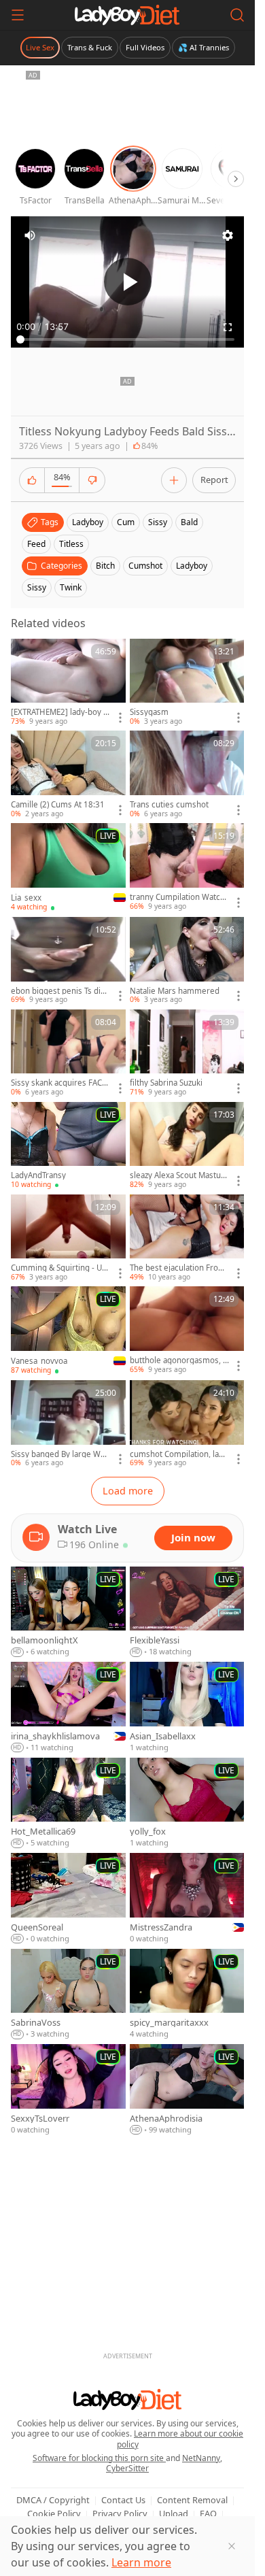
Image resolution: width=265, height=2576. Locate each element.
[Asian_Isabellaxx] (187, 1708)
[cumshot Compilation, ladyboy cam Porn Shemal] (187, 1424)
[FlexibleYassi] (187, 1612)
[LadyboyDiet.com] (127, 15)
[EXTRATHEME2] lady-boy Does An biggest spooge (60, 712)
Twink (71, 587)
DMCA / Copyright (53, 2500)
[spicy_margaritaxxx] (187, 1994)
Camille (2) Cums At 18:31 (58, 805)
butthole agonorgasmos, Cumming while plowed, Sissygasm (179, 1360)
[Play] (128, 282)
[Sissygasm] (187, 683)
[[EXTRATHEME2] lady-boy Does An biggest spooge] (68, 683)
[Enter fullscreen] (228, 327)
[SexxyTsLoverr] (68, 2090)
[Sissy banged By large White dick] (68, 1424)
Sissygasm (149, 712)
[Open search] (237, 15)
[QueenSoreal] (68, 1899)
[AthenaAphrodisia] (187, 2090)
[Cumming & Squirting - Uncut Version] (68, 1239)
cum (126, 522)
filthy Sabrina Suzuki (166, 1083)
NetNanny (201, 2458)
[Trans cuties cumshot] (187, 775)
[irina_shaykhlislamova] (68, 1708)
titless (71, 544)
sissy (158, 522)
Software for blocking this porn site (99, 2458)
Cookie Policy (54, 2513)
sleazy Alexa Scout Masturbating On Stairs (179, 1175)
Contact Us (123, 2500)
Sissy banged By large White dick (60, 1454)
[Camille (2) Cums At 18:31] (68, 775)
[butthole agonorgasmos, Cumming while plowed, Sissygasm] (187, 1331)
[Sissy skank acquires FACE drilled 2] (68, 1054)
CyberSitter (127, 2468)
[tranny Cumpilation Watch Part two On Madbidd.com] (187, 867)
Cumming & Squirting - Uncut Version (59, 1268)
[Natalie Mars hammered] (187, 961)
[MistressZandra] (187, 1899)
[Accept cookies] (232, 2546)
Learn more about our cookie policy (180, 2439)
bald (189, 522)
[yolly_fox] (187, 1803)
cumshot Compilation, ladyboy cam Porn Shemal (179, 1454)
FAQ (208, 2513)
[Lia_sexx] (68, 868)
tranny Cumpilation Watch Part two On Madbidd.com (178, 897)
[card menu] (120, 718)
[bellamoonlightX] (68, 1612)
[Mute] (30, 235)
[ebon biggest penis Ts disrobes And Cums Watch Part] (68, 961)
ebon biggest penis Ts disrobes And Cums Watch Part (59, 991)
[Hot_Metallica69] (68, 1803)
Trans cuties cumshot (169, 805)
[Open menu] (18, 15)
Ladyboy (192, 566)
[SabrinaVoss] (68, 1994)
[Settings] (228, 235)
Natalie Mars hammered (175, 991)
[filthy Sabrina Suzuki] (187, 1054)
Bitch (105, 566)
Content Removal (192, 2500)
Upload (174, 2513)
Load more (128, 1491)
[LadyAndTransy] (68, 1146)
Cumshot (145, 566)
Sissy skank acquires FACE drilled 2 (58, 1083)
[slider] (127, 339)
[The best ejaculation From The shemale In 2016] (187, 1239)
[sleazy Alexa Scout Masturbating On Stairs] (187, 1146)
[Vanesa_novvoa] (68, 1331)
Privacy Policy (120, 2513)
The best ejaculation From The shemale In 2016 (178, 1268)
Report (214, 480)
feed (36, 544)
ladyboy (88, 522)
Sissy (37, 587)
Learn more (141, 2562)
